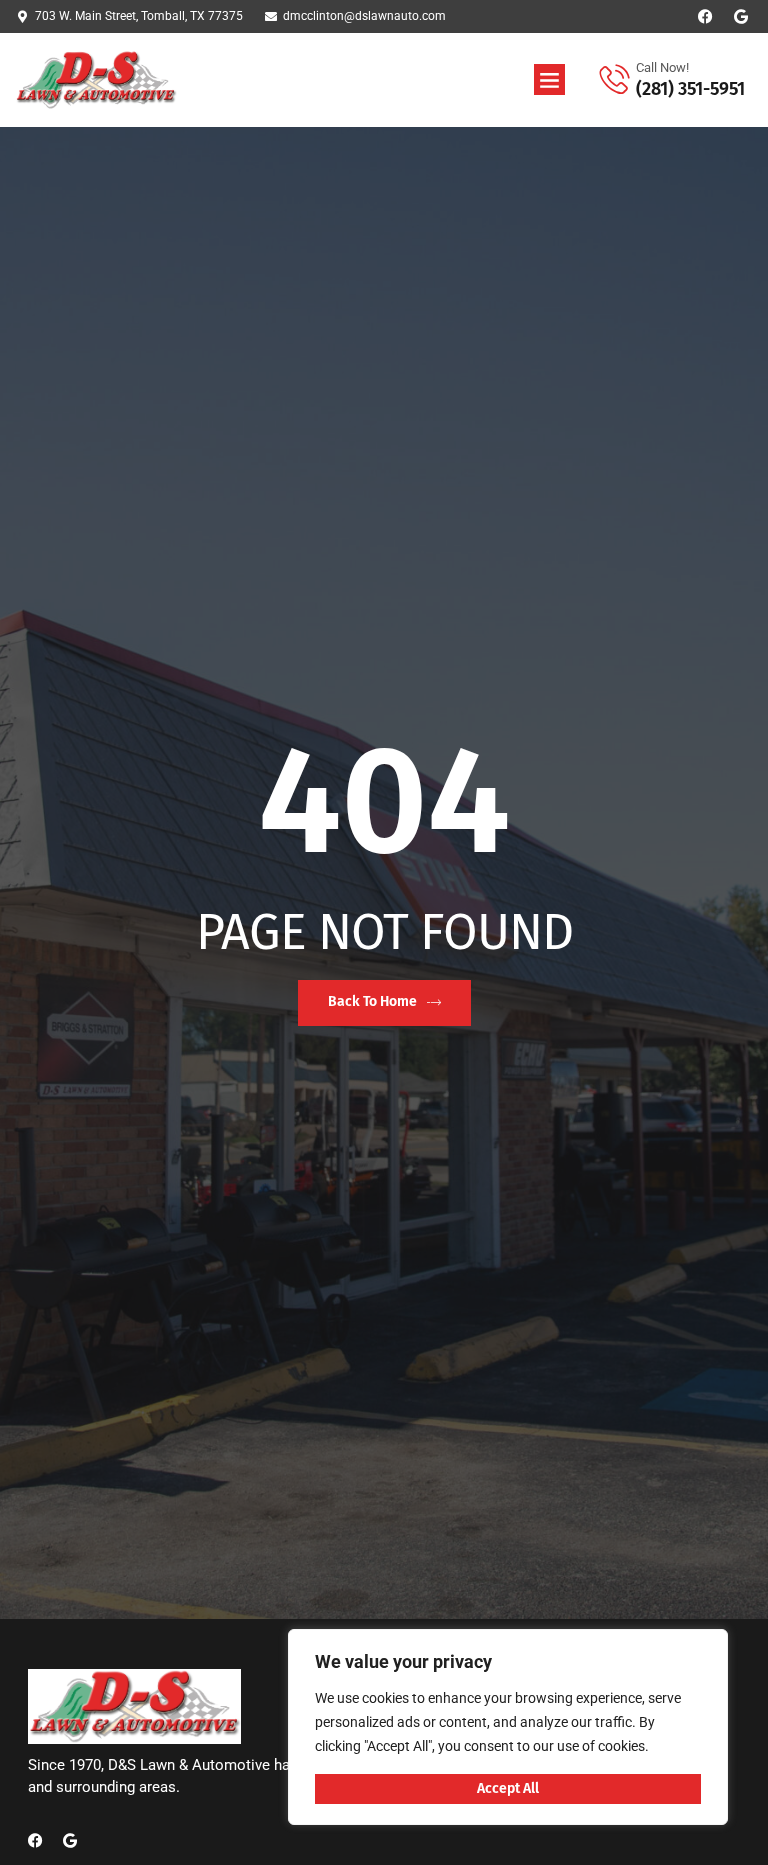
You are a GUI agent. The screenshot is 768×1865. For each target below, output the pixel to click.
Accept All (508, 1788)
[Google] (740, 16)
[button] (550, 80)
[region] (508, 1727)
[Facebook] (705, 16)
